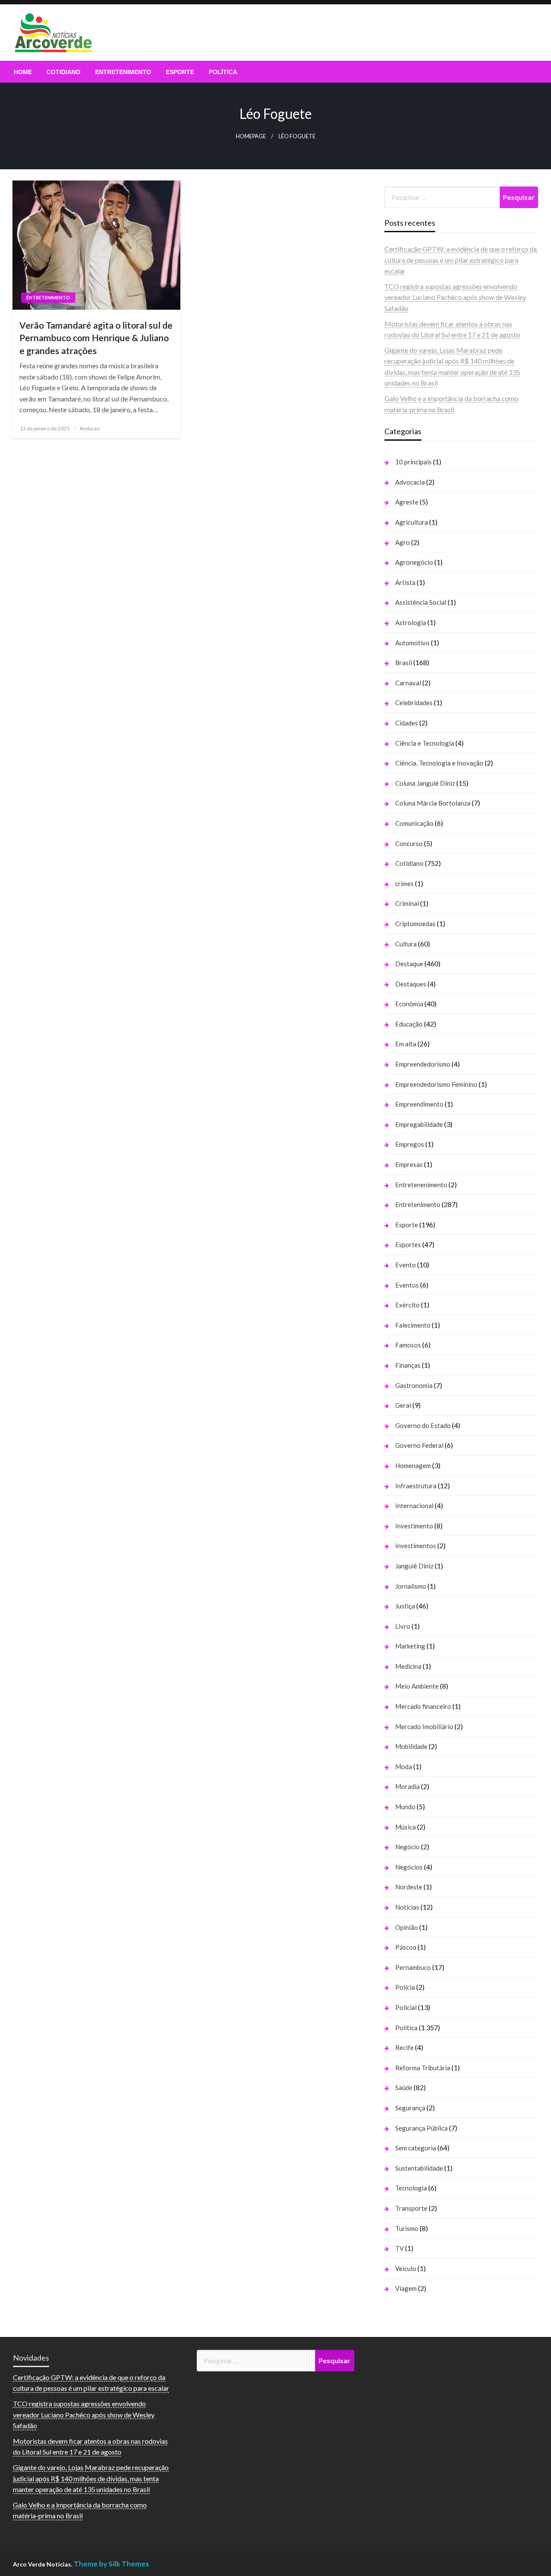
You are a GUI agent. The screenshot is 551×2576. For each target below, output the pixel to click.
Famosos (408, 1345)
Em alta (406, 1044)
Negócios (409, 1867)
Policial (406, 2007)
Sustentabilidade (419, 2168)
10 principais (413, 462)
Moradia (407, 1786)
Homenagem (413, 1465)
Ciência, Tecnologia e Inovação (439, 763)
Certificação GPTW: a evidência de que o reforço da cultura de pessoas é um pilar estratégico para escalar (461, 260)
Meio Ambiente (417, 1686)
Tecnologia (411, 2188)
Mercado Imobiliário (424, 1727)
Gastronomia (414, 1385)
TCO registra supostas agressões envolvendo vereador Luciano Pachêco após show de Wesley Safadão (455, 297)
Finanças (408, 1365)
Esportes (408, 1244)
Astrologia (411, 622)
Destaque (409, 964)
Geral (403, 1405)
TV (399, 2248)
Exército (407, 1305)
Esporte (180, 72)
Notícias (407, 1907)
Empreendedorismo (423, 1064)
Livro (403, 1626)
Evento (406, 1265)
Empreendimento (419, 1104)
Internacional (414, 1506)
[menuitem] (23, 72)
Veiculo (406, 2268)
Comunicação (414, 823)
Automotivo (412, 643)
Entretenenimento (421, 1185)
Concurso (409, 843)
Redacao (90, 428)
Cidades (407, 723)
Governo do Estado (423, 1425)
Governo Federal (419, 1445)
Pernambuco (413, 1967)
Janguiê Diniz (414, 1566)
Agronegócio (414, 562)
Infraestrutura (416, 1486)
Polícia (405, 1987)
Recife (404, 2047)
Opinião (407, 1927)
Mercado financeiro (423, 1706)
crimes (404, 884)
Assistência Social (421, 602)
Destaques (411, 984)
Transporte (411, 2208)
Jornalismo (411, 1586)
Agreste (407, 502)
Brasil (404, 663)
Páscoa (406, 1947)
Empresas (409, 1164)
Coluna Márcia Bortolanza (433, 803)
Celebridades (414, 703)
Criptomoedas (415, 924)
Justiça (405, 1606)
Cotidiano (63, 72)
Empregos (410, 1144)
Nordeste (409, 1887)
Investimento (414, 1526)
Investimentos (416, 1546)
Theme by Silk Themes (111, 2564)
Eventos (407, 1285)
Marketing (410, 1646)
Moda (404, 1767)
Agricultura (412, 522)
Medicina (408, 1666)
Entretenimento (123, 72)
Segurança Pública (421, 2128)
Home (23, 72)
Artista (405, 582)
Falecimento (413, 1325)
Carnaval (408, 683)
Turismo (407, 2228)
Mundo (405, 1807)
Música (406, 1827)
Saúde (404, 2088)
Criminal (407, 903)
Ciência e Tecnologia (425, 743)
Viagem (406, 2288)
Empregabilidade (419, 1124)
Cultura (406, 944)
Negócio (407, 1847)
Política (223, 72)
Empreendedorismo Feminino (436, 1084)
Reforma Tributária (423, 2068)
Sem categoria (416, 2148)
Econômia (409, 1004)
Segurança (410, 2108)
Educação (409, 1024)
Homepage (251, 136)
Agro (402, 542)
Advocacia (410, 482)
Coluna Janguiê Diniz (425, 783)
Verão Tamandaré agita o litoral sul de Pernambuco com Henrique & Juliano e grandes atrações (96, 338)
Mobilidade (411, 1746)
